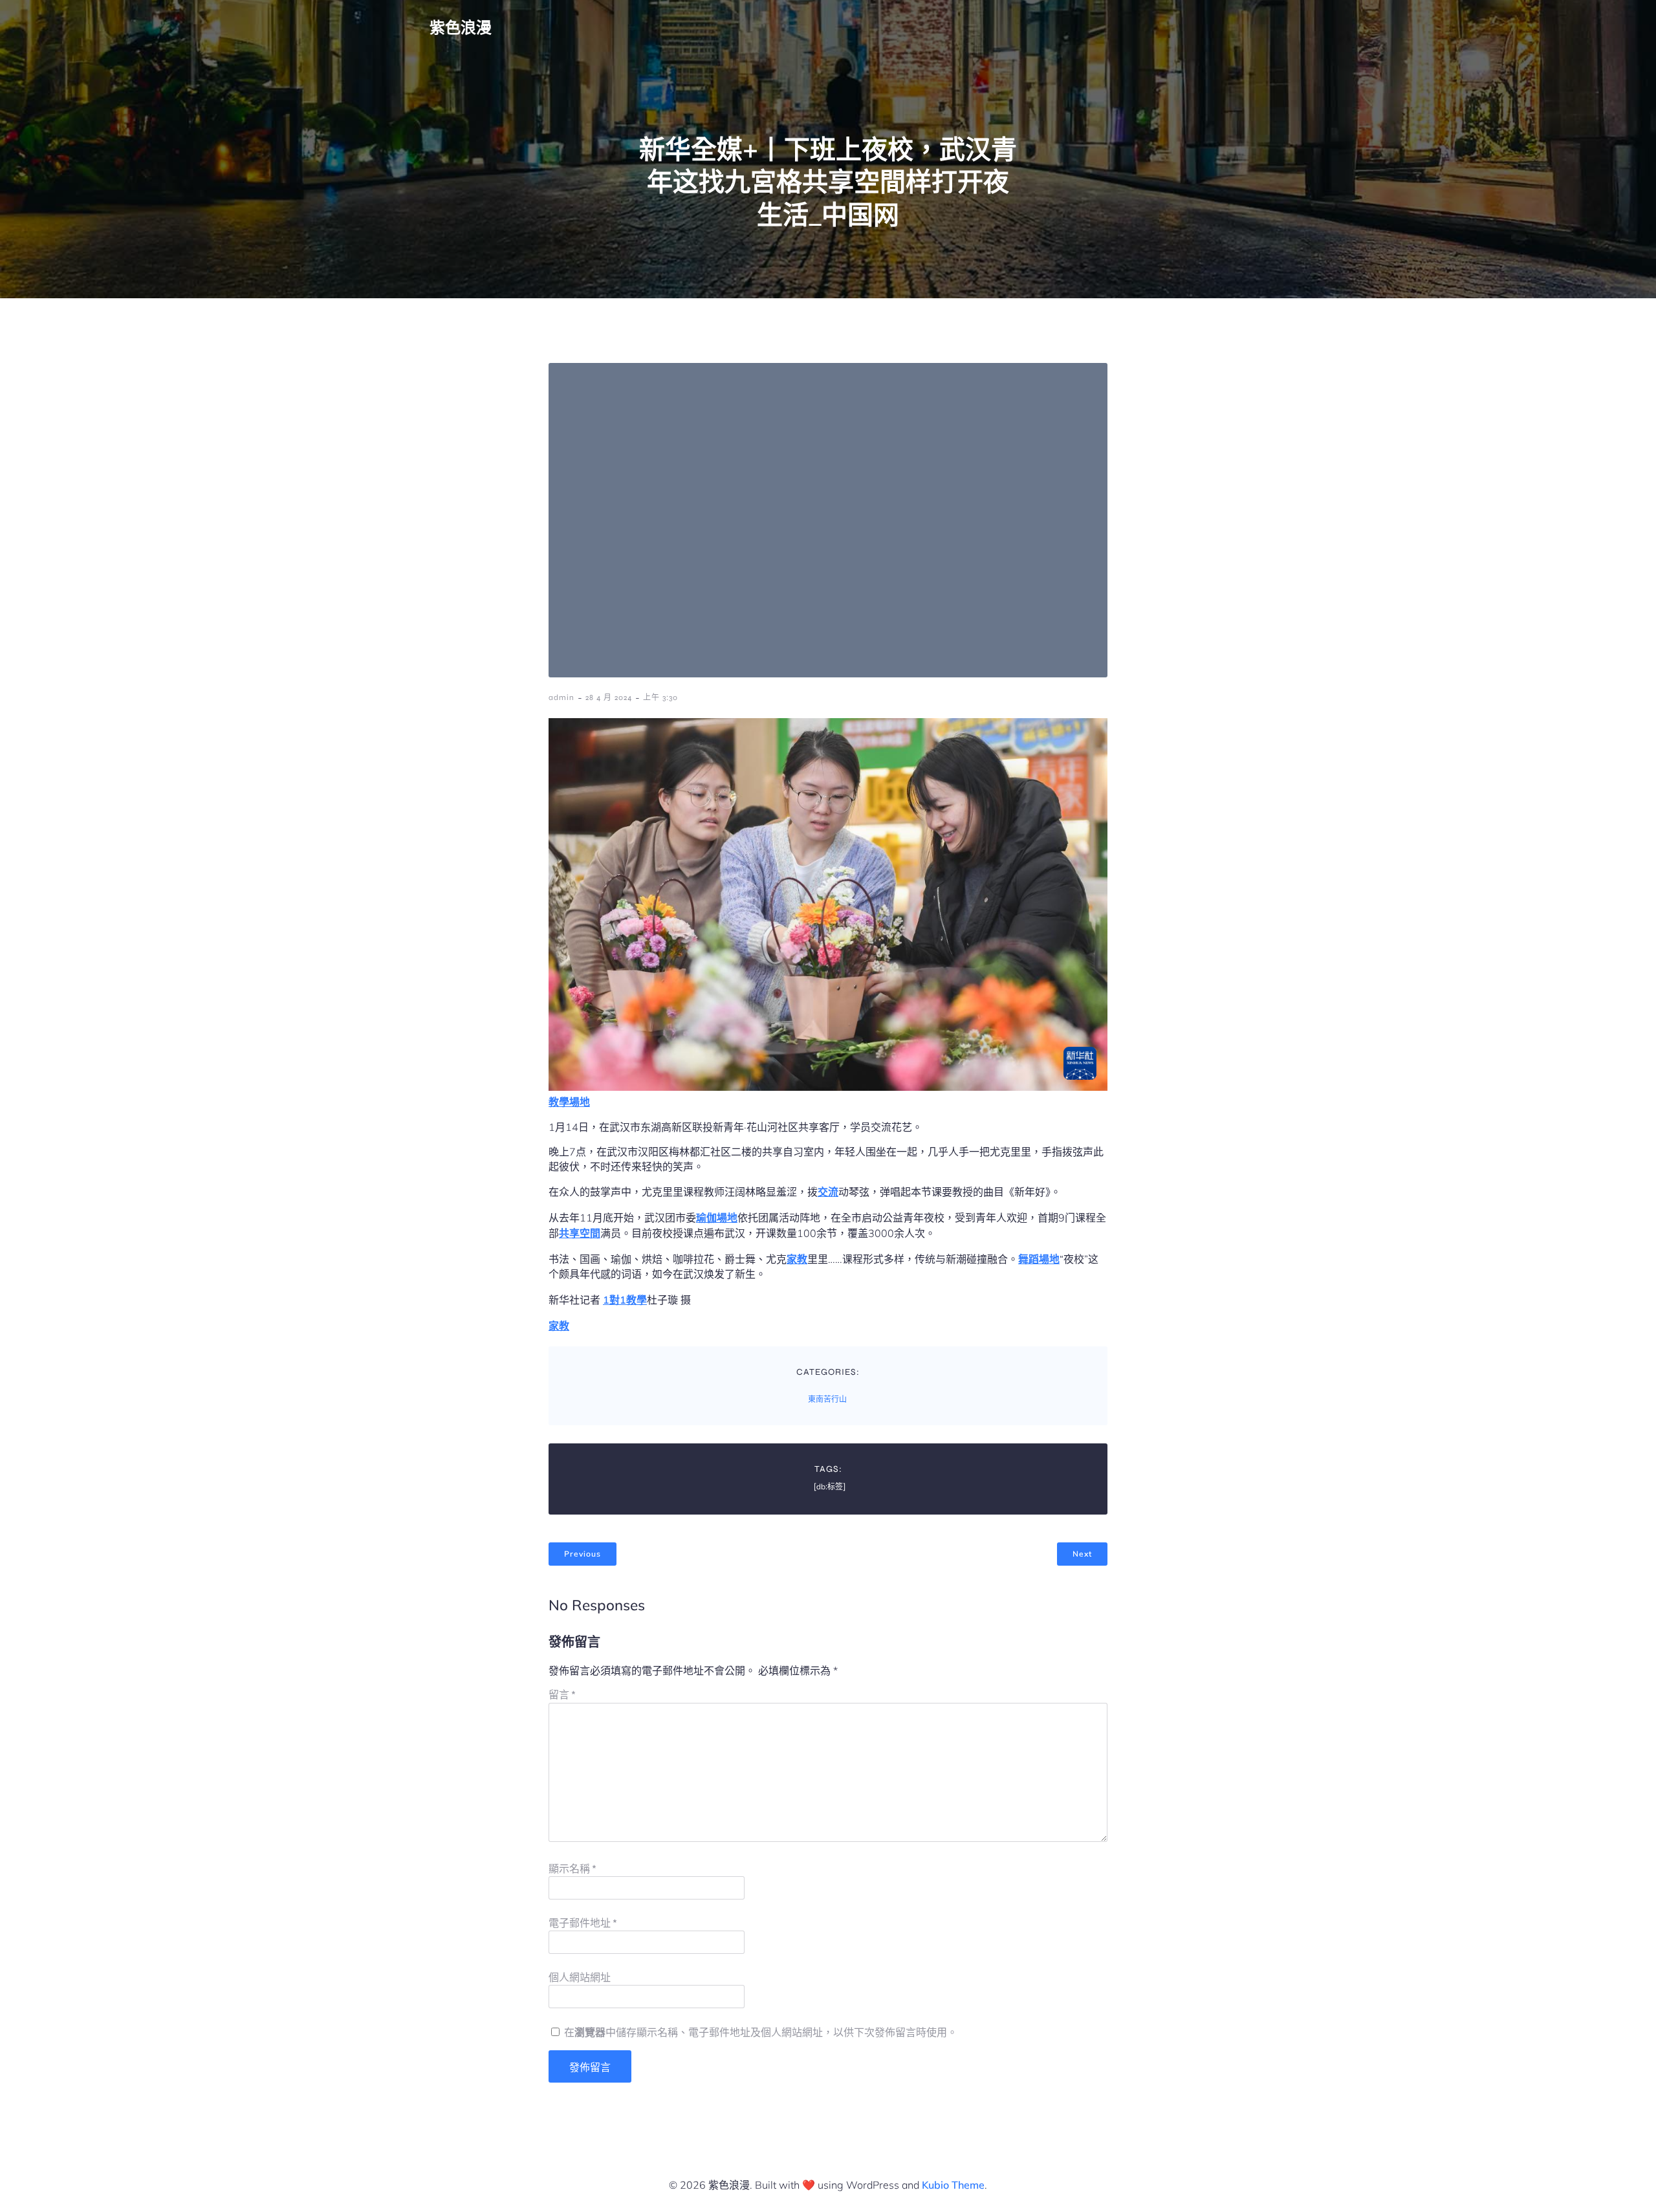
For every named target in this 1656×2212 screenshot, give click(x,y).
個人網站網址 (580, 1977)
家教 (797, 1259)
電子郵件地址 (583, 1923)
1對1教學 (625, 1300)
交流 (828, 1192)
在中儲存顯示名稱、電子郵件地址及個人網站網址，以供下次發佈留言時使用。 (761, 2032)
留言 (562, 1695)
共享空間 (580, 1233)
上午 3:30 (660, 697)
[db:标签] (830, 1487)
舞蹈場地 (1039, 1259)
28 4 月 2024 (609, 697)
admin (561, 697)
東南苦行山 (827, 1399)
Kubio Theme (953, 2185)
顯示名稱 (572, 1869)
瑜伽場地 (717, 1218)
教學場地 (569, 1102)
